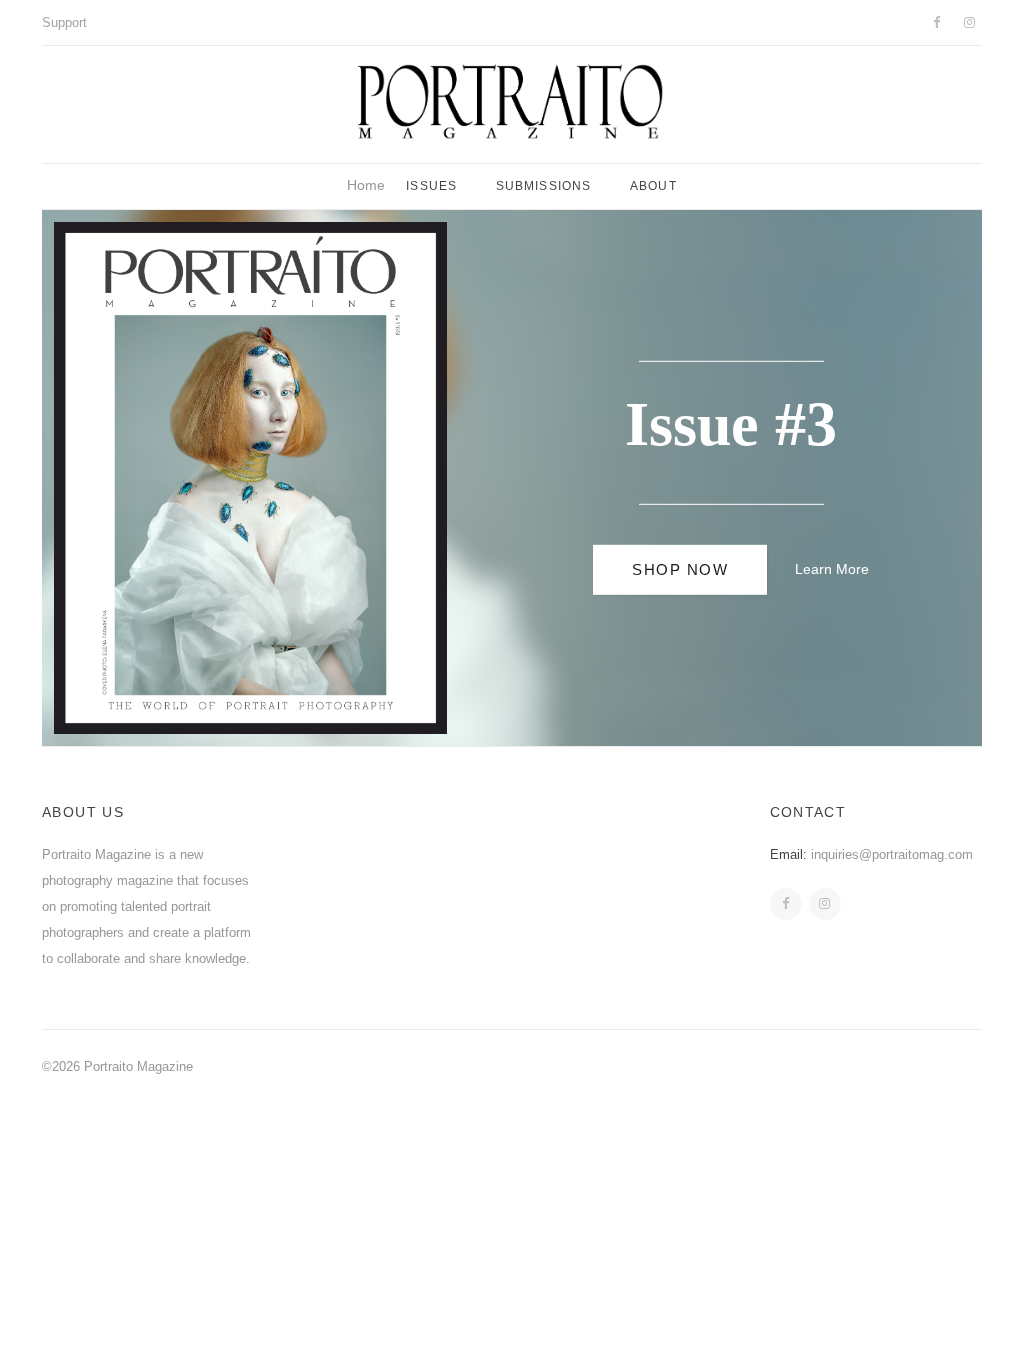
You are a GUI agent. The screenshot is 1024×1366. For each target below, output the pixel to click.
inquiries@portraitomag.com (892, 854)
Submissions (544, 186)
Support (64, 22)
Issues (431, 186)
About (653, 186)
